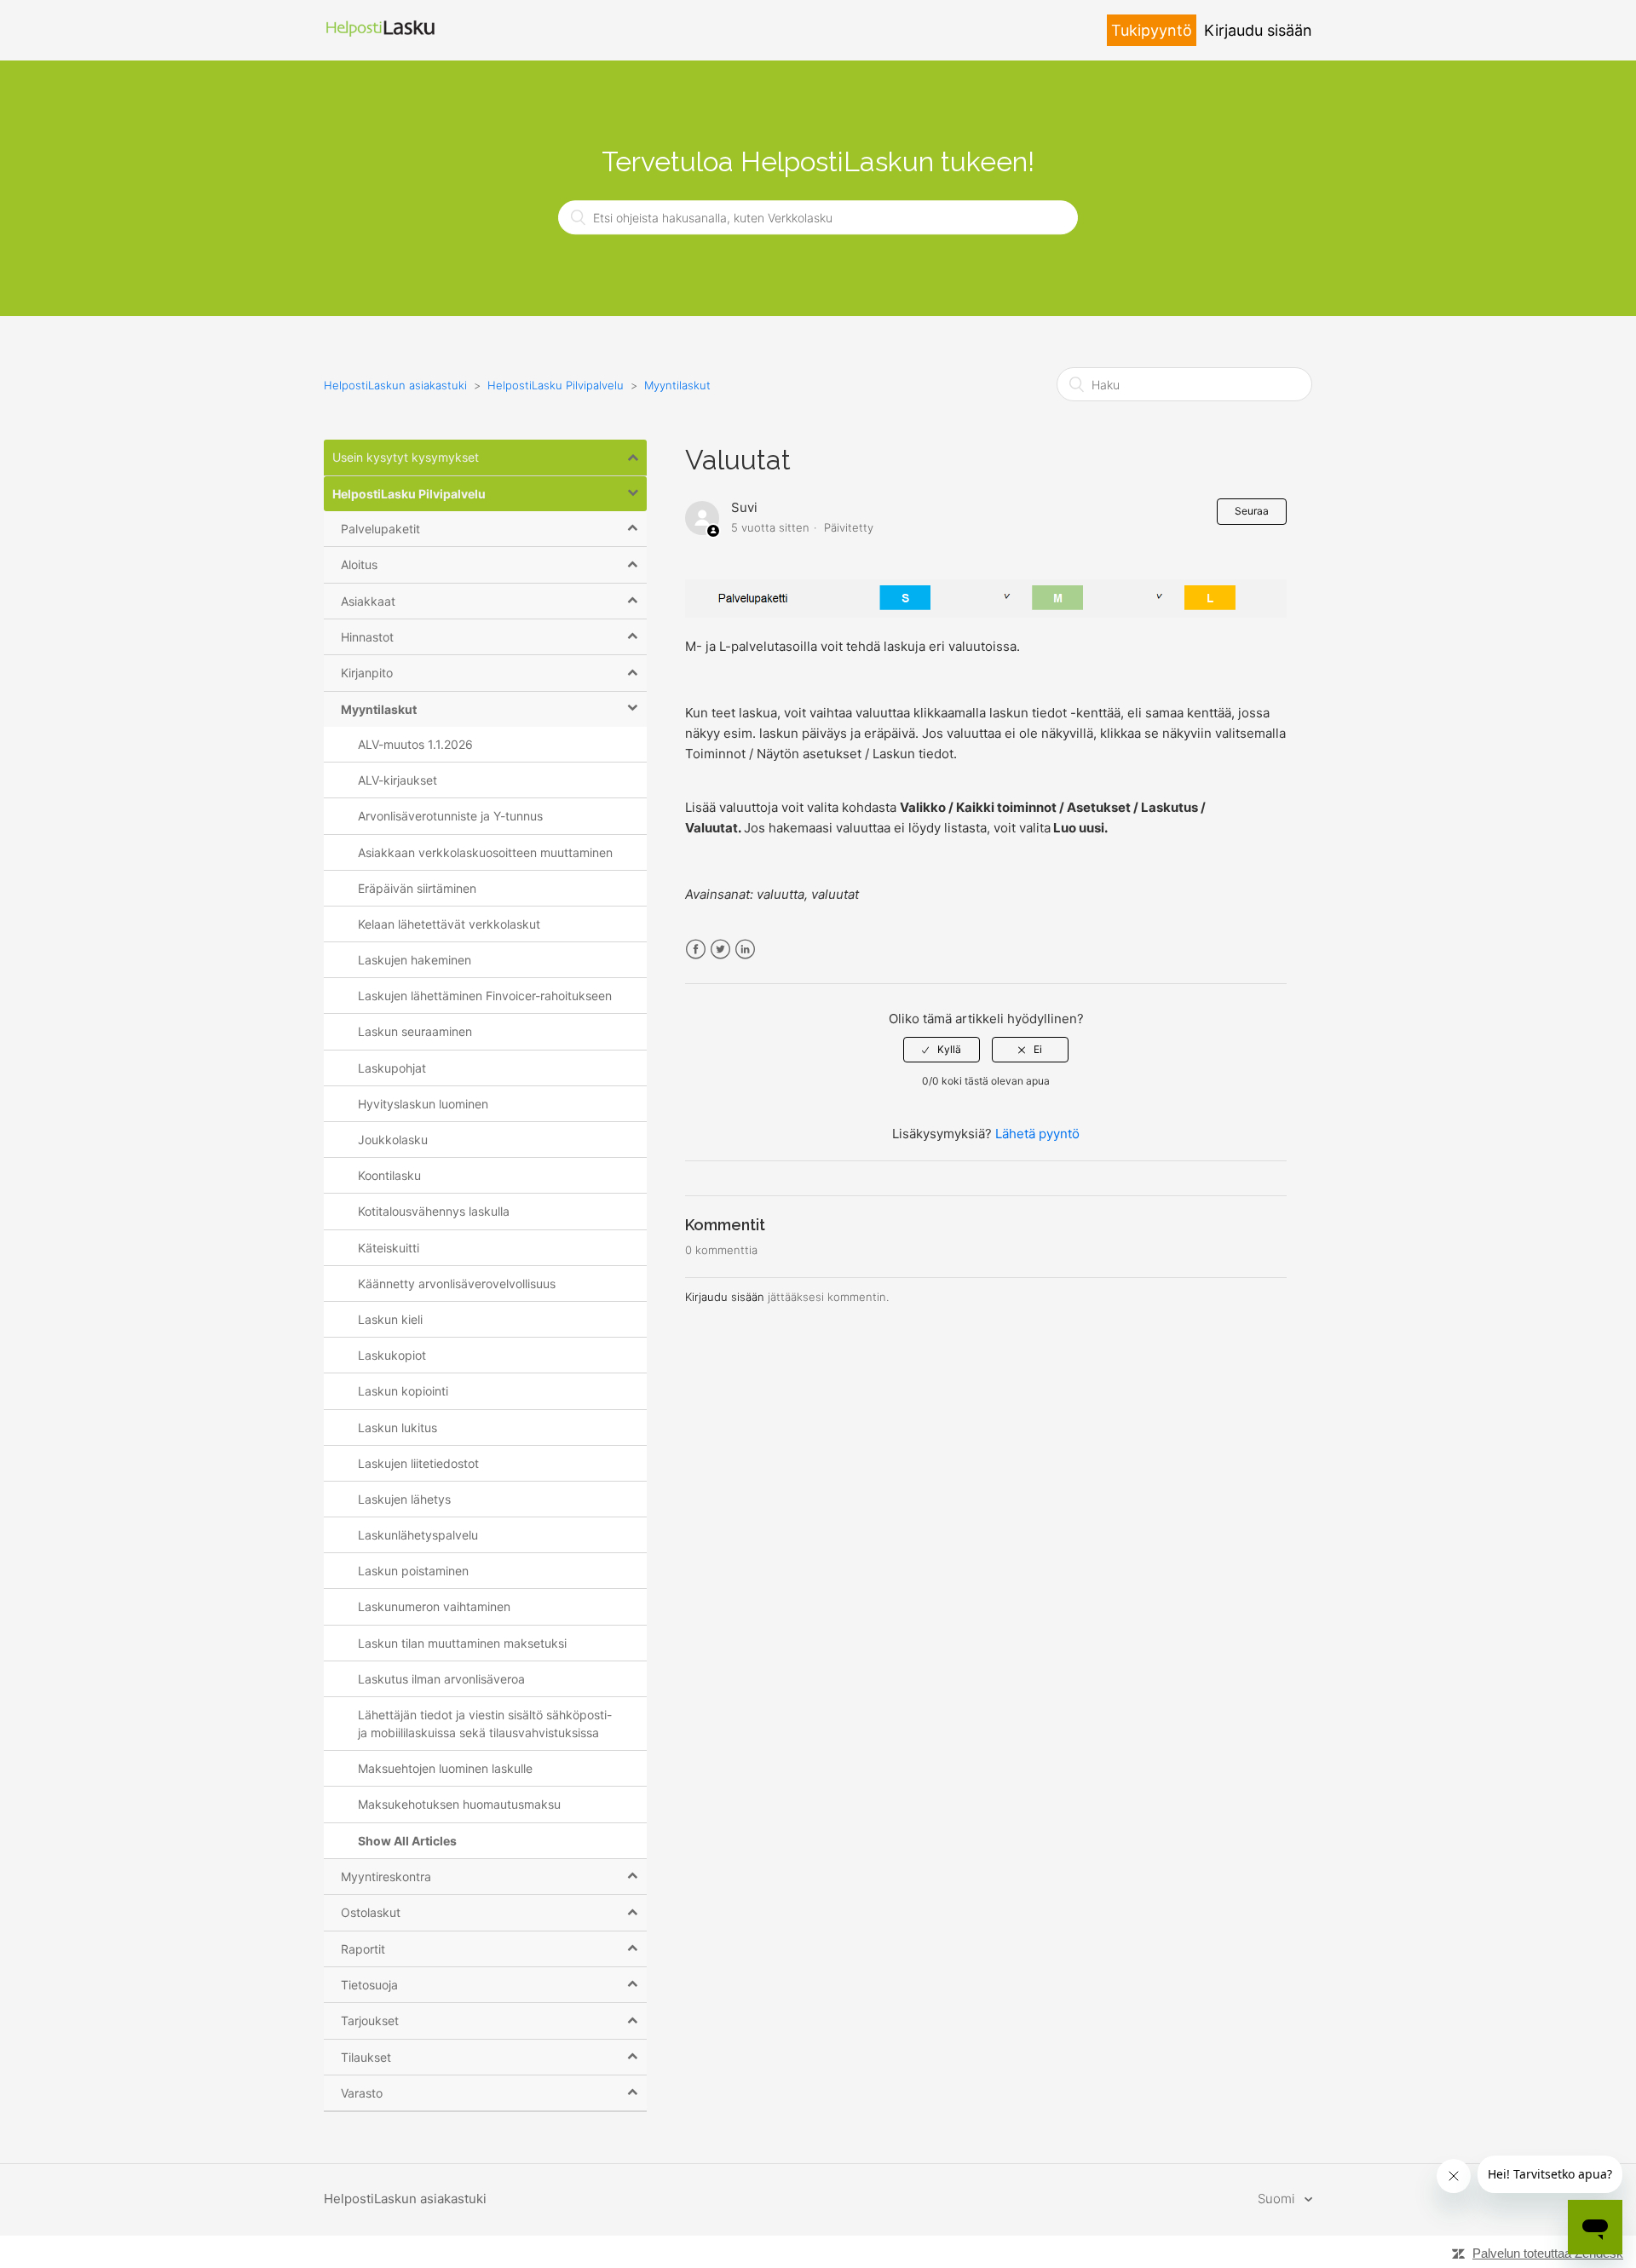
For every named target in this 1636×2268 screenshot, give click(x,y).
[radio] (942, 1050)
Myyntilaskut (677, 385)
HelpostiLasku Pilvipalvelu (556, 385)
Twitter (720, 950)
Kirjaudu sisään (725, 1297)
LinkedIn (745, 950)
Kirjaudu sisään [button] (1258, 30)
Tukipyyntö (1152, 30)
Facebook (696, 950)
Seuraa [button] (1252, 511)
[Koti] (381, 39)
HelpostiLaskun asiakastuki (395, 385)
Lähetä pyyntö (1037, 1134)
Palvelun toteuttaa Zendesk (1548, 2253)
